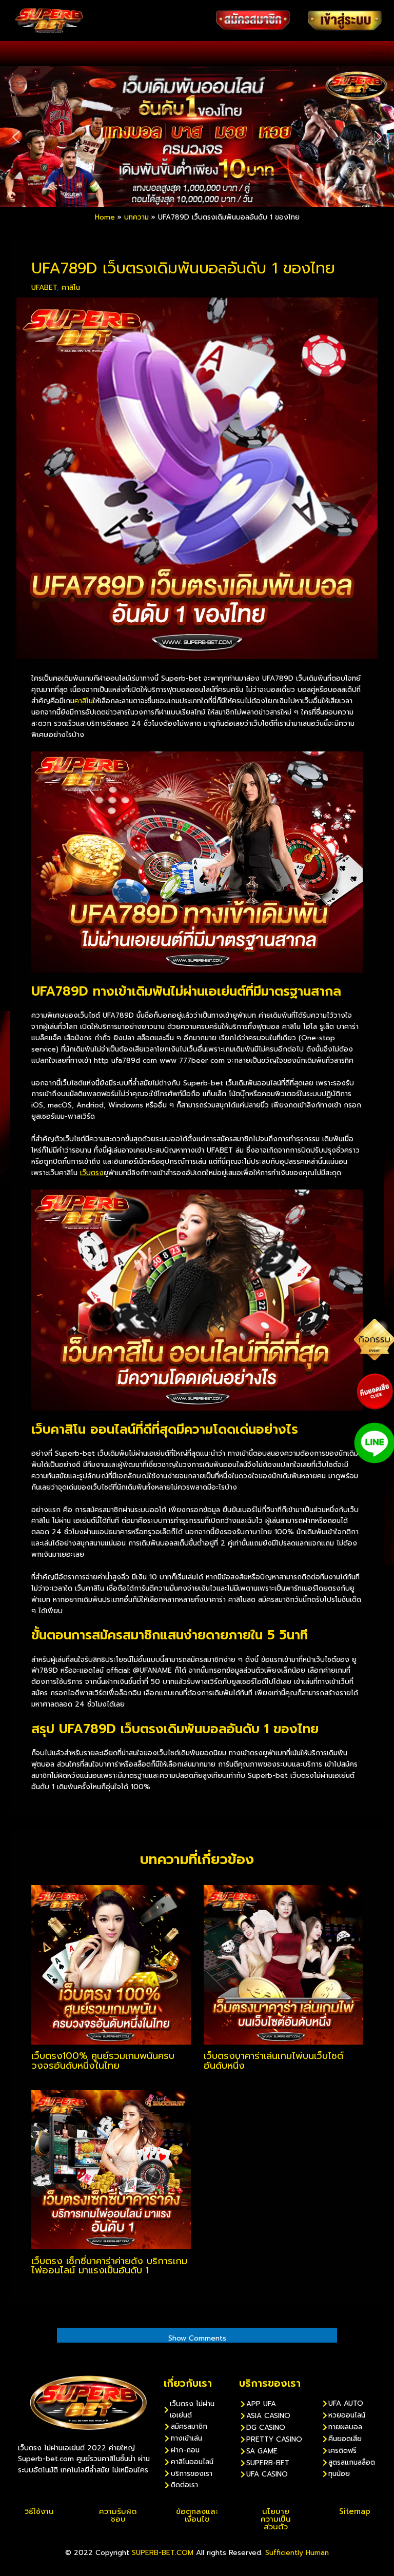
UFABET (44, 288)
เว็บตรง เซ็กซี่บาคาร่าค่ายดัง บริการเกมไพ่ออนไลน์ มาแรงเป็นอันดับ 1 (109, 2266)
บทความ (136, 217)
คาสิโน (71, 288)
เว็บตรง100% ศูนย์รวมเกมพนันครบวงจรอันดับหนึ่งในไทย (103, 2060)
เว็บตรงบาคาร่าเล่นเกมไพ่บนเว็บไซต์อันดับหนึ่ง (273, 2060)
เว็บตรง (92, 1173)
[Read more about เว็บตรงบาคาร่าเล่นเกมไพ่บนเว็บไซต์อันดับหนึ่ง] (283, 1964)
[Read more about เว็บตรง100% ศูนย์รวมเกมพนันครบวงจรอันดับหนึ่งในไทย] (111, 1964)
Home (105, 217)
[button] (16, 137)
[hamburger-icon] (377, 54)
